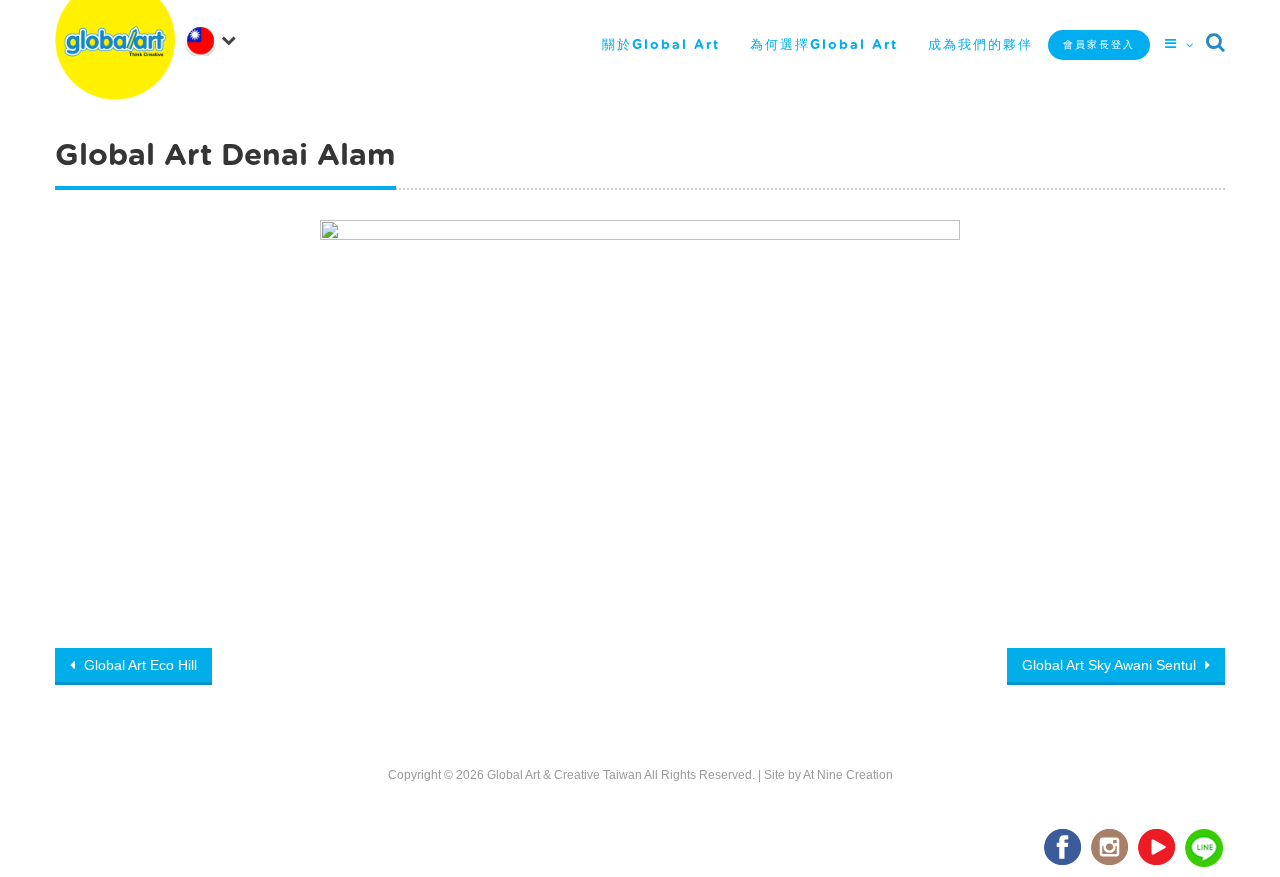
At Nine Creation (848, 775)
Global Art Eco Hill (138, 665)
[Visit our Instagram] (1111, 848)
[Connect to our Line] (1205, 848)
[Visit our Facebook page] (1064, 848)
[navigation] (215, 39)
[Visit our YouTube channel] (1158, 848)
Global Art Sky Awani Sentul (1111, 665)
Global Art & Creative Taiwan (564, 775)
